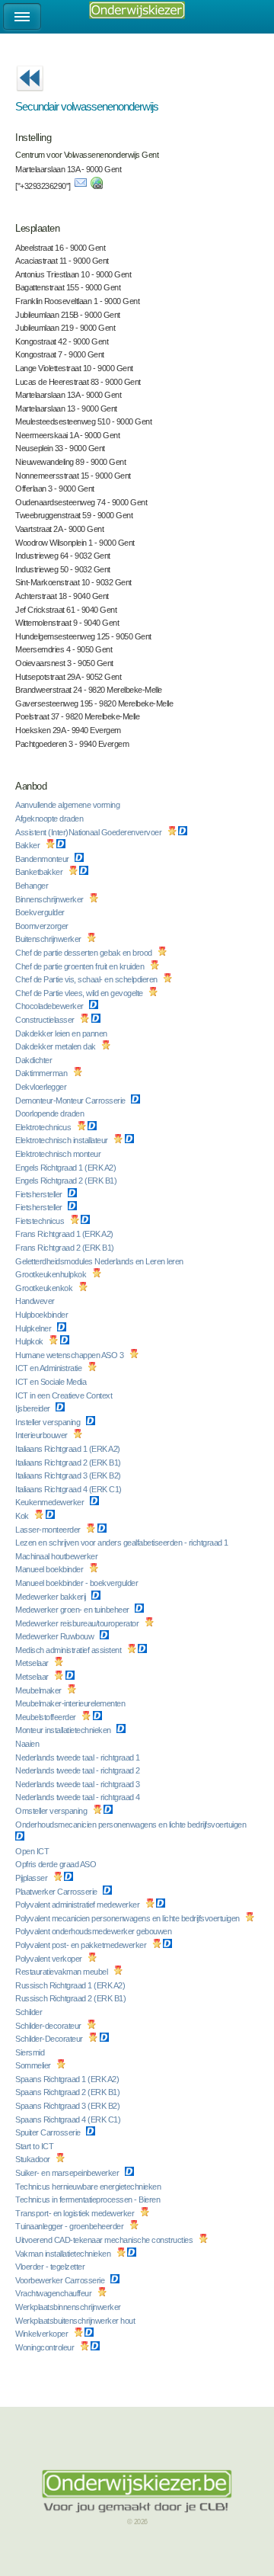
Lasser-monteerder (49, 1530)
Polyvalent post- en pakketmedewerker (82, 1945)
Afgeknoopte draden (50, 819)
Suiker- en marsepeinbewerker (68, 2173)
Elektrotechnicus (44, 1127)
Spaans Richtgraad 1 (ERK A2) (68, 2079)
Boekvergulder (41, 912)
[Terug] (30, 96)
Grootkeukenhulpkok (52, 1274)
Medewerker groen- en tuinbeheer (73, 1610)
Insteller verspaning (49, 1422)
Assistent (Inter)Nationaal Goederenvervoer (89, 832)
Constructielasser (46, 1020)
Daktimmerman (42, 1073)
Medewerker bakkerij (51, 1597)
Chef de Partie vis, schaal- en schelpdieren (87, 979)
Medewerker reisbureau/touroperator (78, 1623)
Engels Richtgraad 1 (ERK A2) (67, 1168)
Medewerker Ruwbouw (56, 1636)
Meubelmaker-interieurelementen (71, 1703)
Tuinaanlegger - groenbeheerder (70, 2226)
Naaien (28, 1744)
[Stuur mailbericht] (81, 186)
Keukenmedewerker (51, 1502)
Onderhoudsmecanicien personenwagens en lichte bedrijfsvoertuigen (132, 1825)
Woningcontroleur (46, 2347)
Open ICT (33, 1851)
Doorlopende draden (51, 1113)
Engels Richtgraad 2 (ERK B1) (67, 1181)
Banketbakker (40, 872)
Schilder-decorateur (49, 2026)
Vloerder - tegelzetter (51, 2267)
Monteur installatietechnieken (64, 1730)
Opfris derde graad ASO (57, 1864)
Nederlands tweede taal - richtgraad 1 (78, 1757)
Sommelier (34, 2065)
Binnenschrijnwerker (50, 899)
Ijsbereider (33, 1408)
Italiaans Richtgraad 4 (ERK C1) (69, 1489)
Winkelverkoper (43, 2334)
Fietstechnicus (41, 1221)
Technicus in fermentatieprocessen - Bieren (89, 2200)
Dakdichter (35, 1060)
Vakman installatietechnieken (64, 2254)
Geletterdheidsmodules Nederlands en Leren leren (100, 1261)
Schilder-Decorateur (50, 2039)
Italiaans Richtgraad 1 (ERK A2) (68, 1449)
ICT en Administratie (49, 1368)
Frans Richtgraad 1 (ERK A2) (65, 1234)
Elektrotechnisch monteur (59, 1154)
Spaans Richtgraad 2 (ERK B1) (68, 2092)
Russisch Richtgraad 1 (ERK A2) (71, 1985)
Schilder (30, 2012)
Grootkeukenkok (45, 1288)
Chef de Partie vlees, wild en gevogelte (80, 993)
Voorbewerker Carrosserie (61, 2280)
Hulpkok (30, 1341)
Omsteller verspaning (52, 1811)
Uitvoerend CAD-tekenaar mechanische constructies (105, 2240)
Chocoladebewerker (50, 1006)
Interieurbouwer (42, 1435)
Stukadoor (33, 2159)
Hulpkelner (34, 1328)
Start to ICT (35, 2146)
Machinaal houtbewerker (57, 1556)
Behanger (33, 886)
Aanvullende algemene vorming (68, 805)
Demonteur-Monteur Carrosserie (71, 1101)
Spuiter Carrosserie (49, 2132)
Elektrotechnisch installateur (62, 1140)
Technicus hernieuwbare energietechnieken (89, 2187)
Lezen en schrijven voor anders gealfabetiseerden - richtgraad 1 (123, 1543)
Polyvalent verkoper (49, 1959)
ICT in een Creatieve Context (65, 1395)
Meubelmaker (39, 1690)
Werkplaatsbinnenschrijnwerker (69, 2307)
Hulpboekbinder (43, 1315)
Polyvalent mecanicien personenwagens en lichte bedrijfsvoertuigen (128, 1918)
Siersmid (31, 2052)
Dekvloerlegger (42, 1087)
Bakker (29, 845)
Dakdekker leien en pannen (62, 1033)
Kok (23, 1516)
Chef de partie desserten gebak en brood (84, 953)
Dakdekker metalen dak (56, 1046)
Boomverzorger (43, 926)
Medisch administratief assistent (69, 1650)
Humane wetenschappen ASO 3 (70, 1355)
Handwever (36, 1301)
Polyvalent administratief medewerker (78, 1905)
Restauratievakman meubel (62, 1972)
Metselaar (33, 1663)
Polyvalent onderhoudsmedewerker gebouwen (94, 1931)
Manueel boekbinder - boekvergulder (78, 1583)
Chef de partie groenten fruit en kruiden (81, 966)
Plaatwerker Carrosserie (57, 1892)
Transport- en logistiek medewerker (76, 2213)
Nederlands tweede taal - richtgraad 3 (78, 1784)
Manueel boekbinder (50, 1569)
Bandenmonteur (43, 859)
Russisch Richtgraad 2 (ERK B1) (72, 1998)
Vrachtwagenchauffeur (54, 2293)
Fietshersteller (40, 1194)
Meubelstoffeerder (46, 1717)
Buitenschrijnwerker (49, 939)
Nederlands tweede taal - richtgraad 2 (78, 1770)
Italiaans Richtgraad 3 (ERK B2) (69, 1475)
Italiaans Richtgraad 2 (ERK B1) (69, 1463)
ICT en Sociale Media (52, 1382)
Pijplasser (32, 1878)
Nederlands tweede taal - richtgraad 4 (78, 1797)
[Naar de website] (97, 186)
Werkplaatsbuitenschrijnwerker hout (76, 2321)
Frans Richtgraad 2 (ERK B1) (65, 1248)
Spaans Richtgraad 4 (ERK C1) (69, 2119)
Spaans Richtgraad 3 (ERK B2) (68, 2106)
